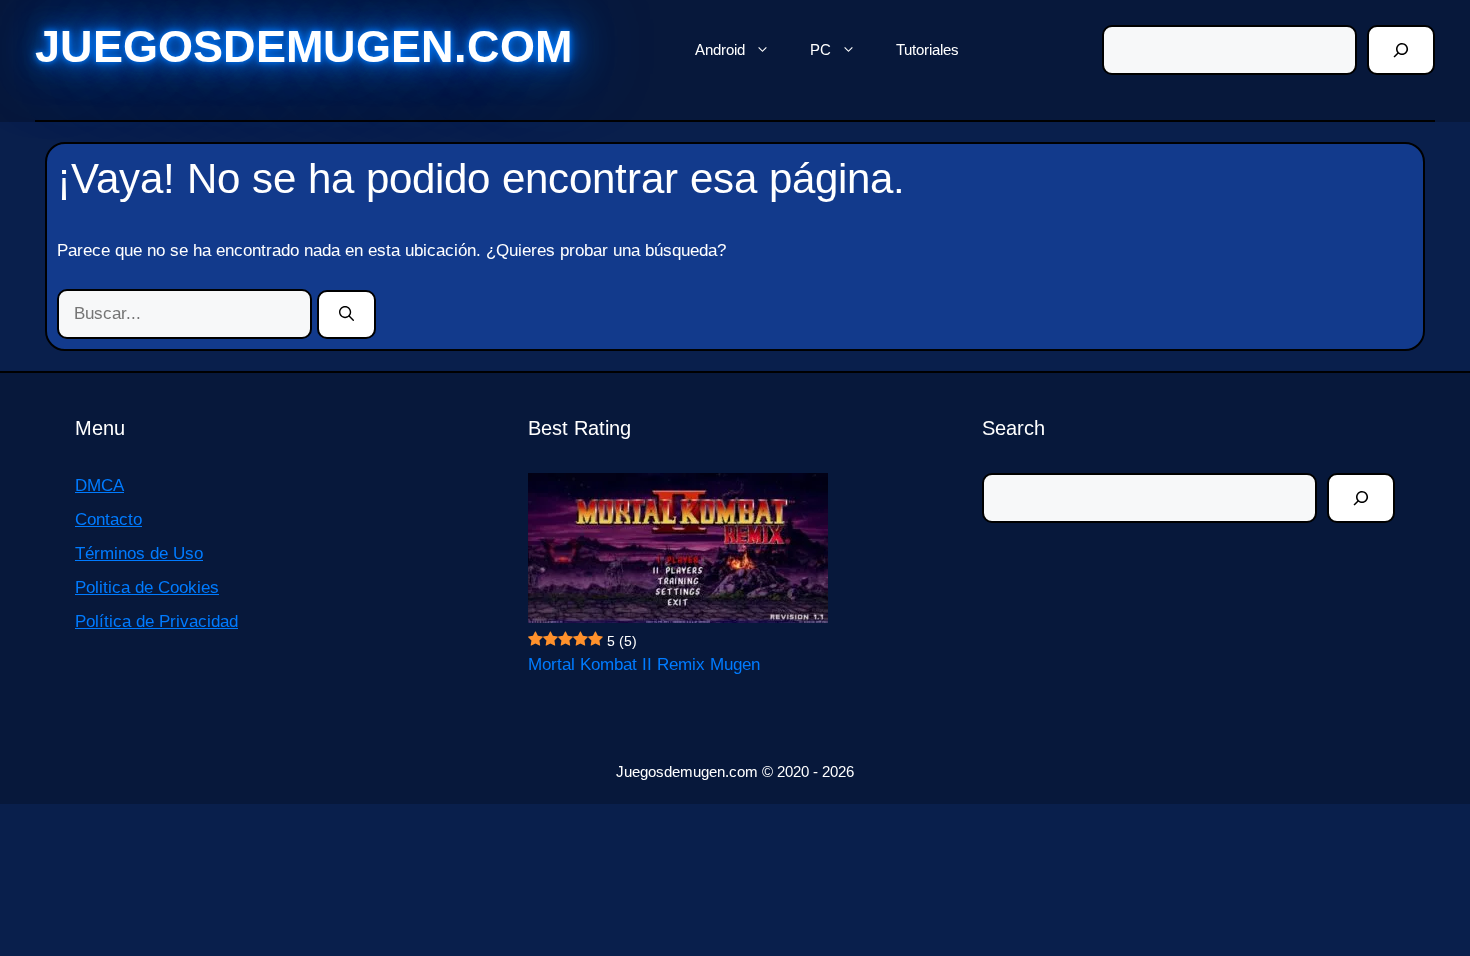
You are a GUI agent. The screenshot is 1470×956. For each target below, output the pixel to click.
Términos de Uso (139, 553)
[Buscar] (1401, 50)
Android (720, 49)
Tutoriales (927, 49)
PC (820, 49)
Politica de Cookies (147, 587)
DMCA (99, 485)
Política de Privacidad (156, 621)
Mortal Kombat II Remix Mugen (644, 664)
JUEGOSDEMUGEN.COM (303, 46)
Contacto (108, 519)
